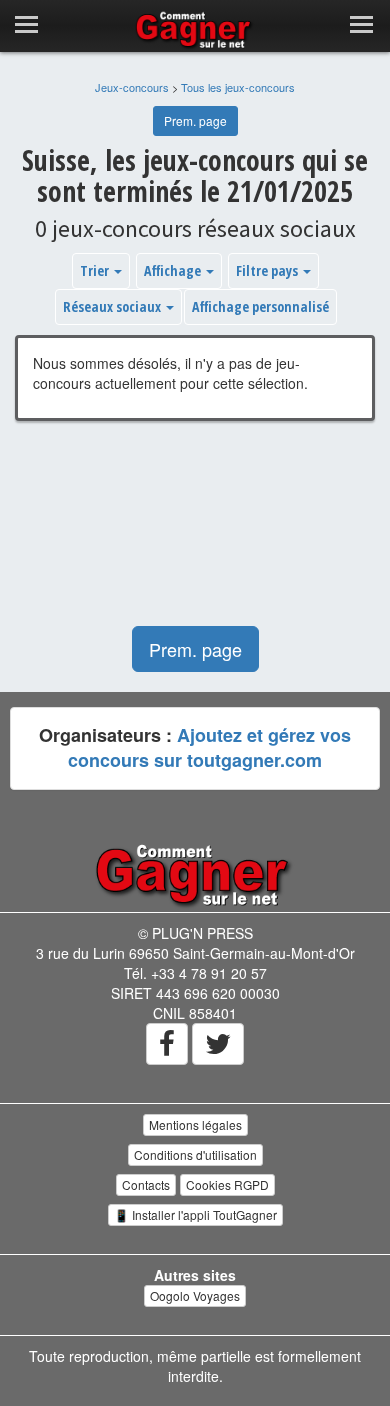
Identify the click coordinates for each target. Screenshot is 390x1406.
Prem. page (195, 120)
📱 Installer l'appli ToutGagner (195, 1214)
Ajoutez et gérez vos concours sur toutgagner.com (209, 748)
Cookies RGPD (227, 1184)
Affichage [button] (174, 270)
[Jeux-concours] (195, 874)
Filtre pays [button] (268, 270)
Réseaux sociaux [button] (113, 306)
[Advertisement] (195, 533)
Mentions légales (195, 1124)
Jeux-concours (132, 87)
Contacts (146, 1184)
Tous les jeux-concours (238, 87)
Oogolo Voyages (195, 1295)
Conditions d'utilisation (195, 1154)
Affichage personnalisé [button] (260, 306)
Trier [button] (96, 270)
